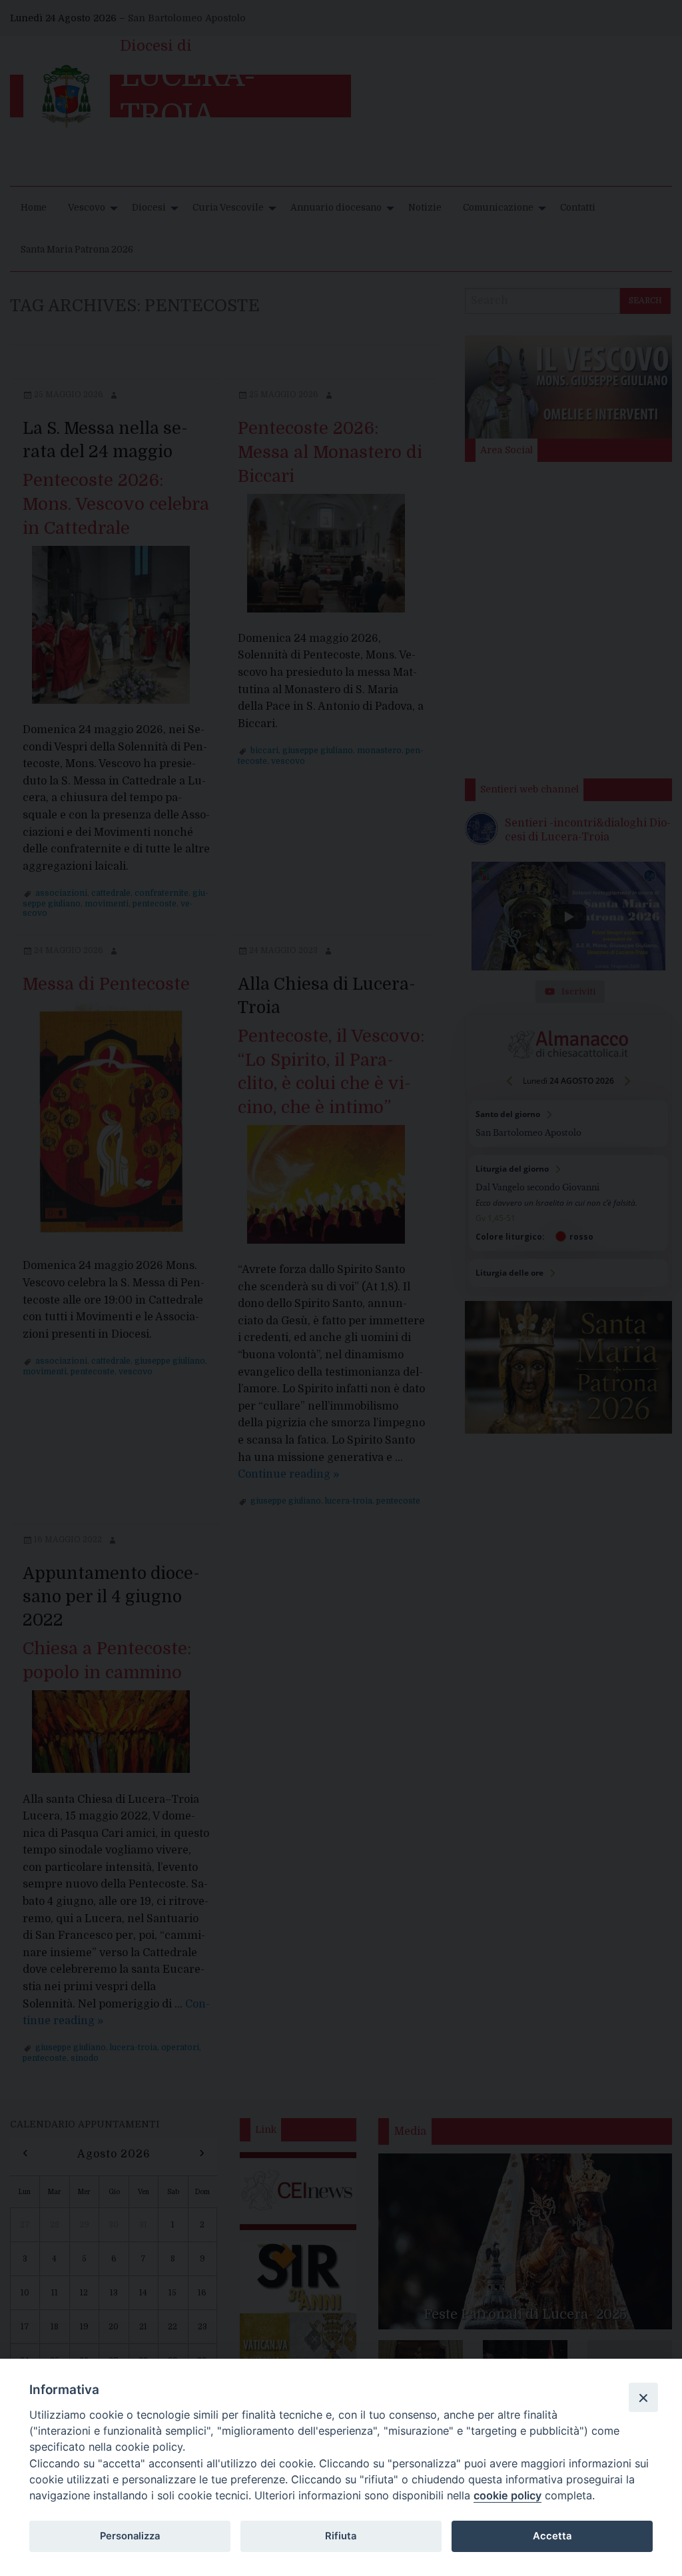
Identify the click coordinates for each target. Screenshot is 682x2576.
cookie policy (508, 2495)
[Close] (643, 2397)
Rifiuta (341, 2536)
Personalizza (130, 2536)
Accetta (552, 2536)
